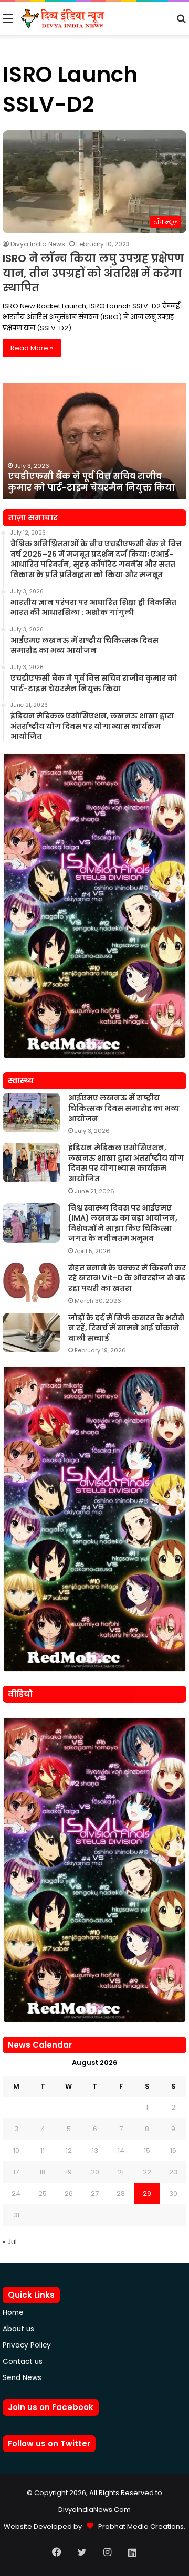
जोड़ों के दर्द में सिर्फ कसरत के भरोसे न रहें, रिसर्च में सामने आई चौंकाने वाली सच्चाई (126, 1328)
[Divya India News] (63, 18)
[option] (94, 441)
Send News (22, 2378)
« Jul (10, 2242)
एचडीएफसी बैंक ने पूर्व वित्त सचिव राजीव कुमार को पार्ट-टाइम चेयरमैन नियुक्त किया (91, 482)
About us (18, 2329)
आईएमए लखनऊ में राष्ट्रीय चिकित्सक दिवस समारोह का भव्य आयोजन (124, 1108)
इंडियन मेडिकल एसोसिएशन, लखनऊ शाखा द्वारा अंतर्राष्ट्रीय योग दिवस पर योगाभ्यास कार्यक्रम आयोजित (126, 1163)
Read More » (32, 348)
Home (13, 2313)
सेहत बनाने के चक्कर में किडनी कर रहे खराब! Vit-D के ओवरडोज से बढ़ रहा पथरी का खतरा (127, 1278)
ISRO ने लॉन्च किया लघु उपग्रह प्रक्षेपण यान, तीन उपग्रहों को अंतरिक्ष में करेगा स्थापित (93, 273)
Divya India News (38, 244)
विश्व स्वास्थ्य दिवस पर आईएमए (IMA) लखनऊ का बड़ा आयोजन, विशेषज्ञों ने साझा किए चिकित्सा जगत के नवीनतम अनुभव (123, 1223)
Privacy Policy (27, 2345)
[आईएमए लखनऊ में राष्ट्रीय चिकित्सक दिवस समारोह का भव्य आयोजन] (31, 1113)
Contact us (23, 2361)
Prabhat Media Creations (139, 2526)
